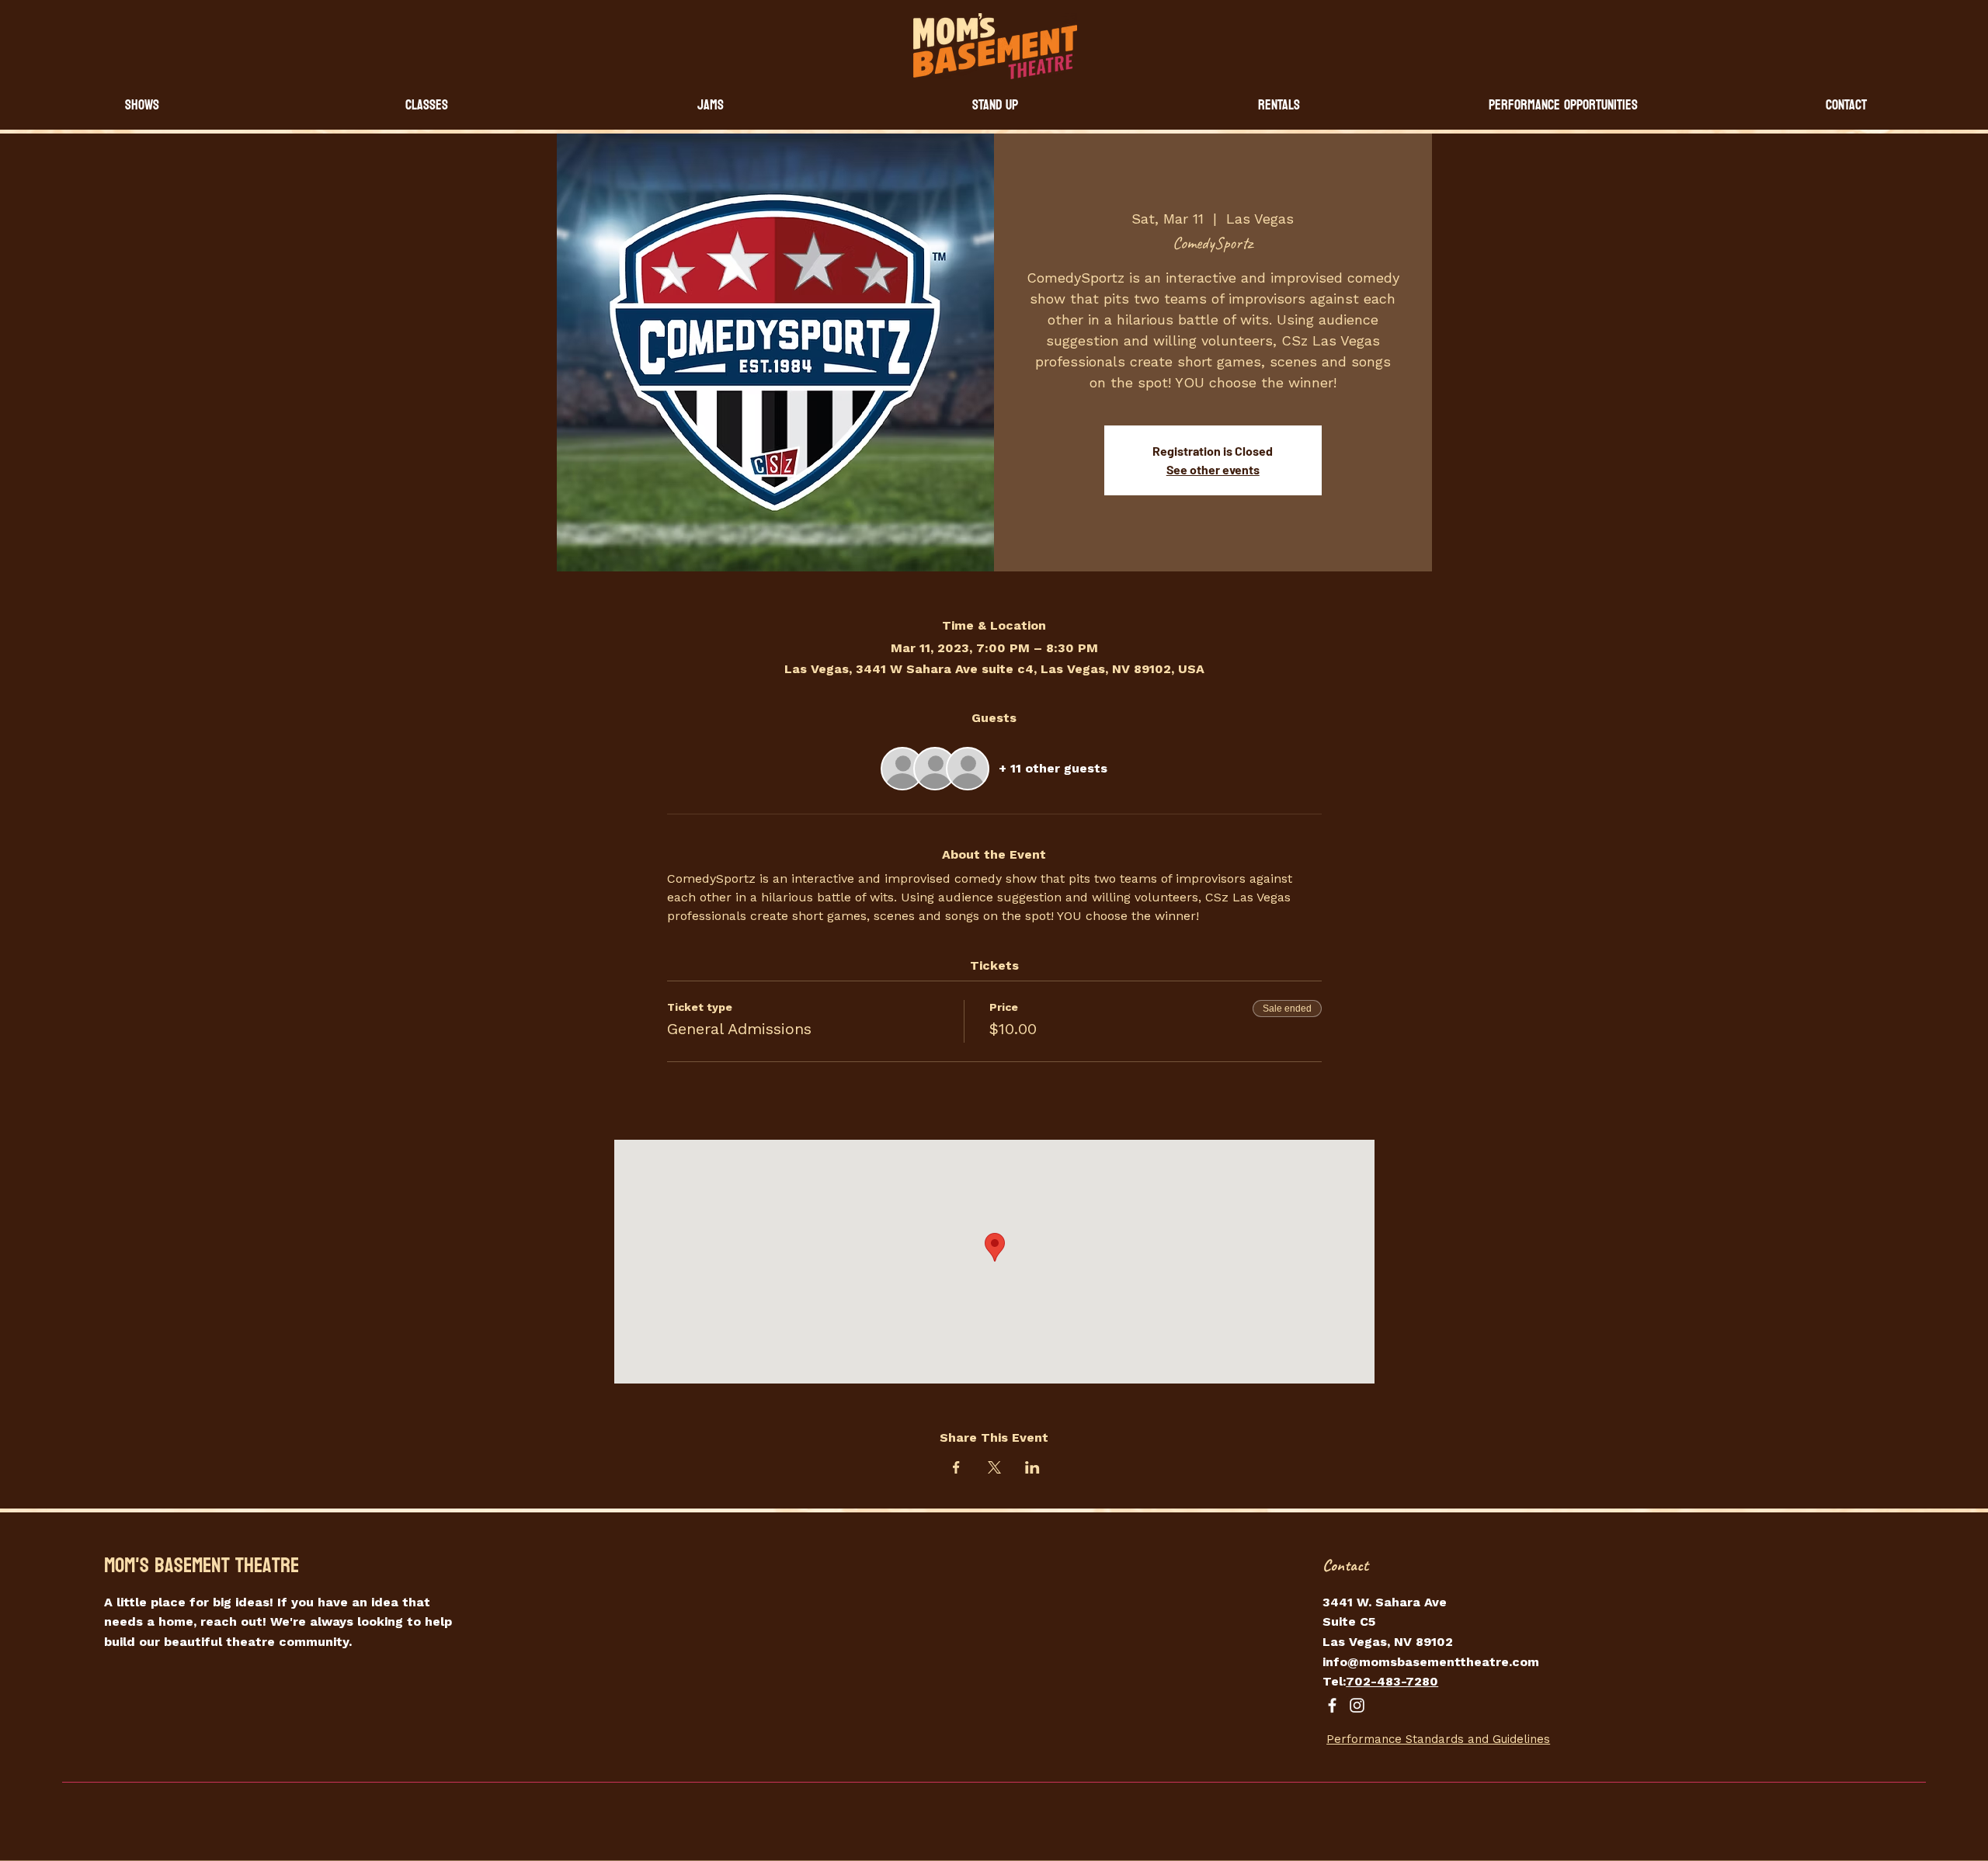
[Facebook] (1332, 1705)
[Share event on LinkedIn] (1032, 1467)
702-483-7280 (1392, 1681)
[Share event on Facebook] (956, 1467)
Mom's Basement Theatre (202, 1566)
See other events (1213, 469)
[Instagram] (1357, 1705)
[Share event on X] (994, 1467)
